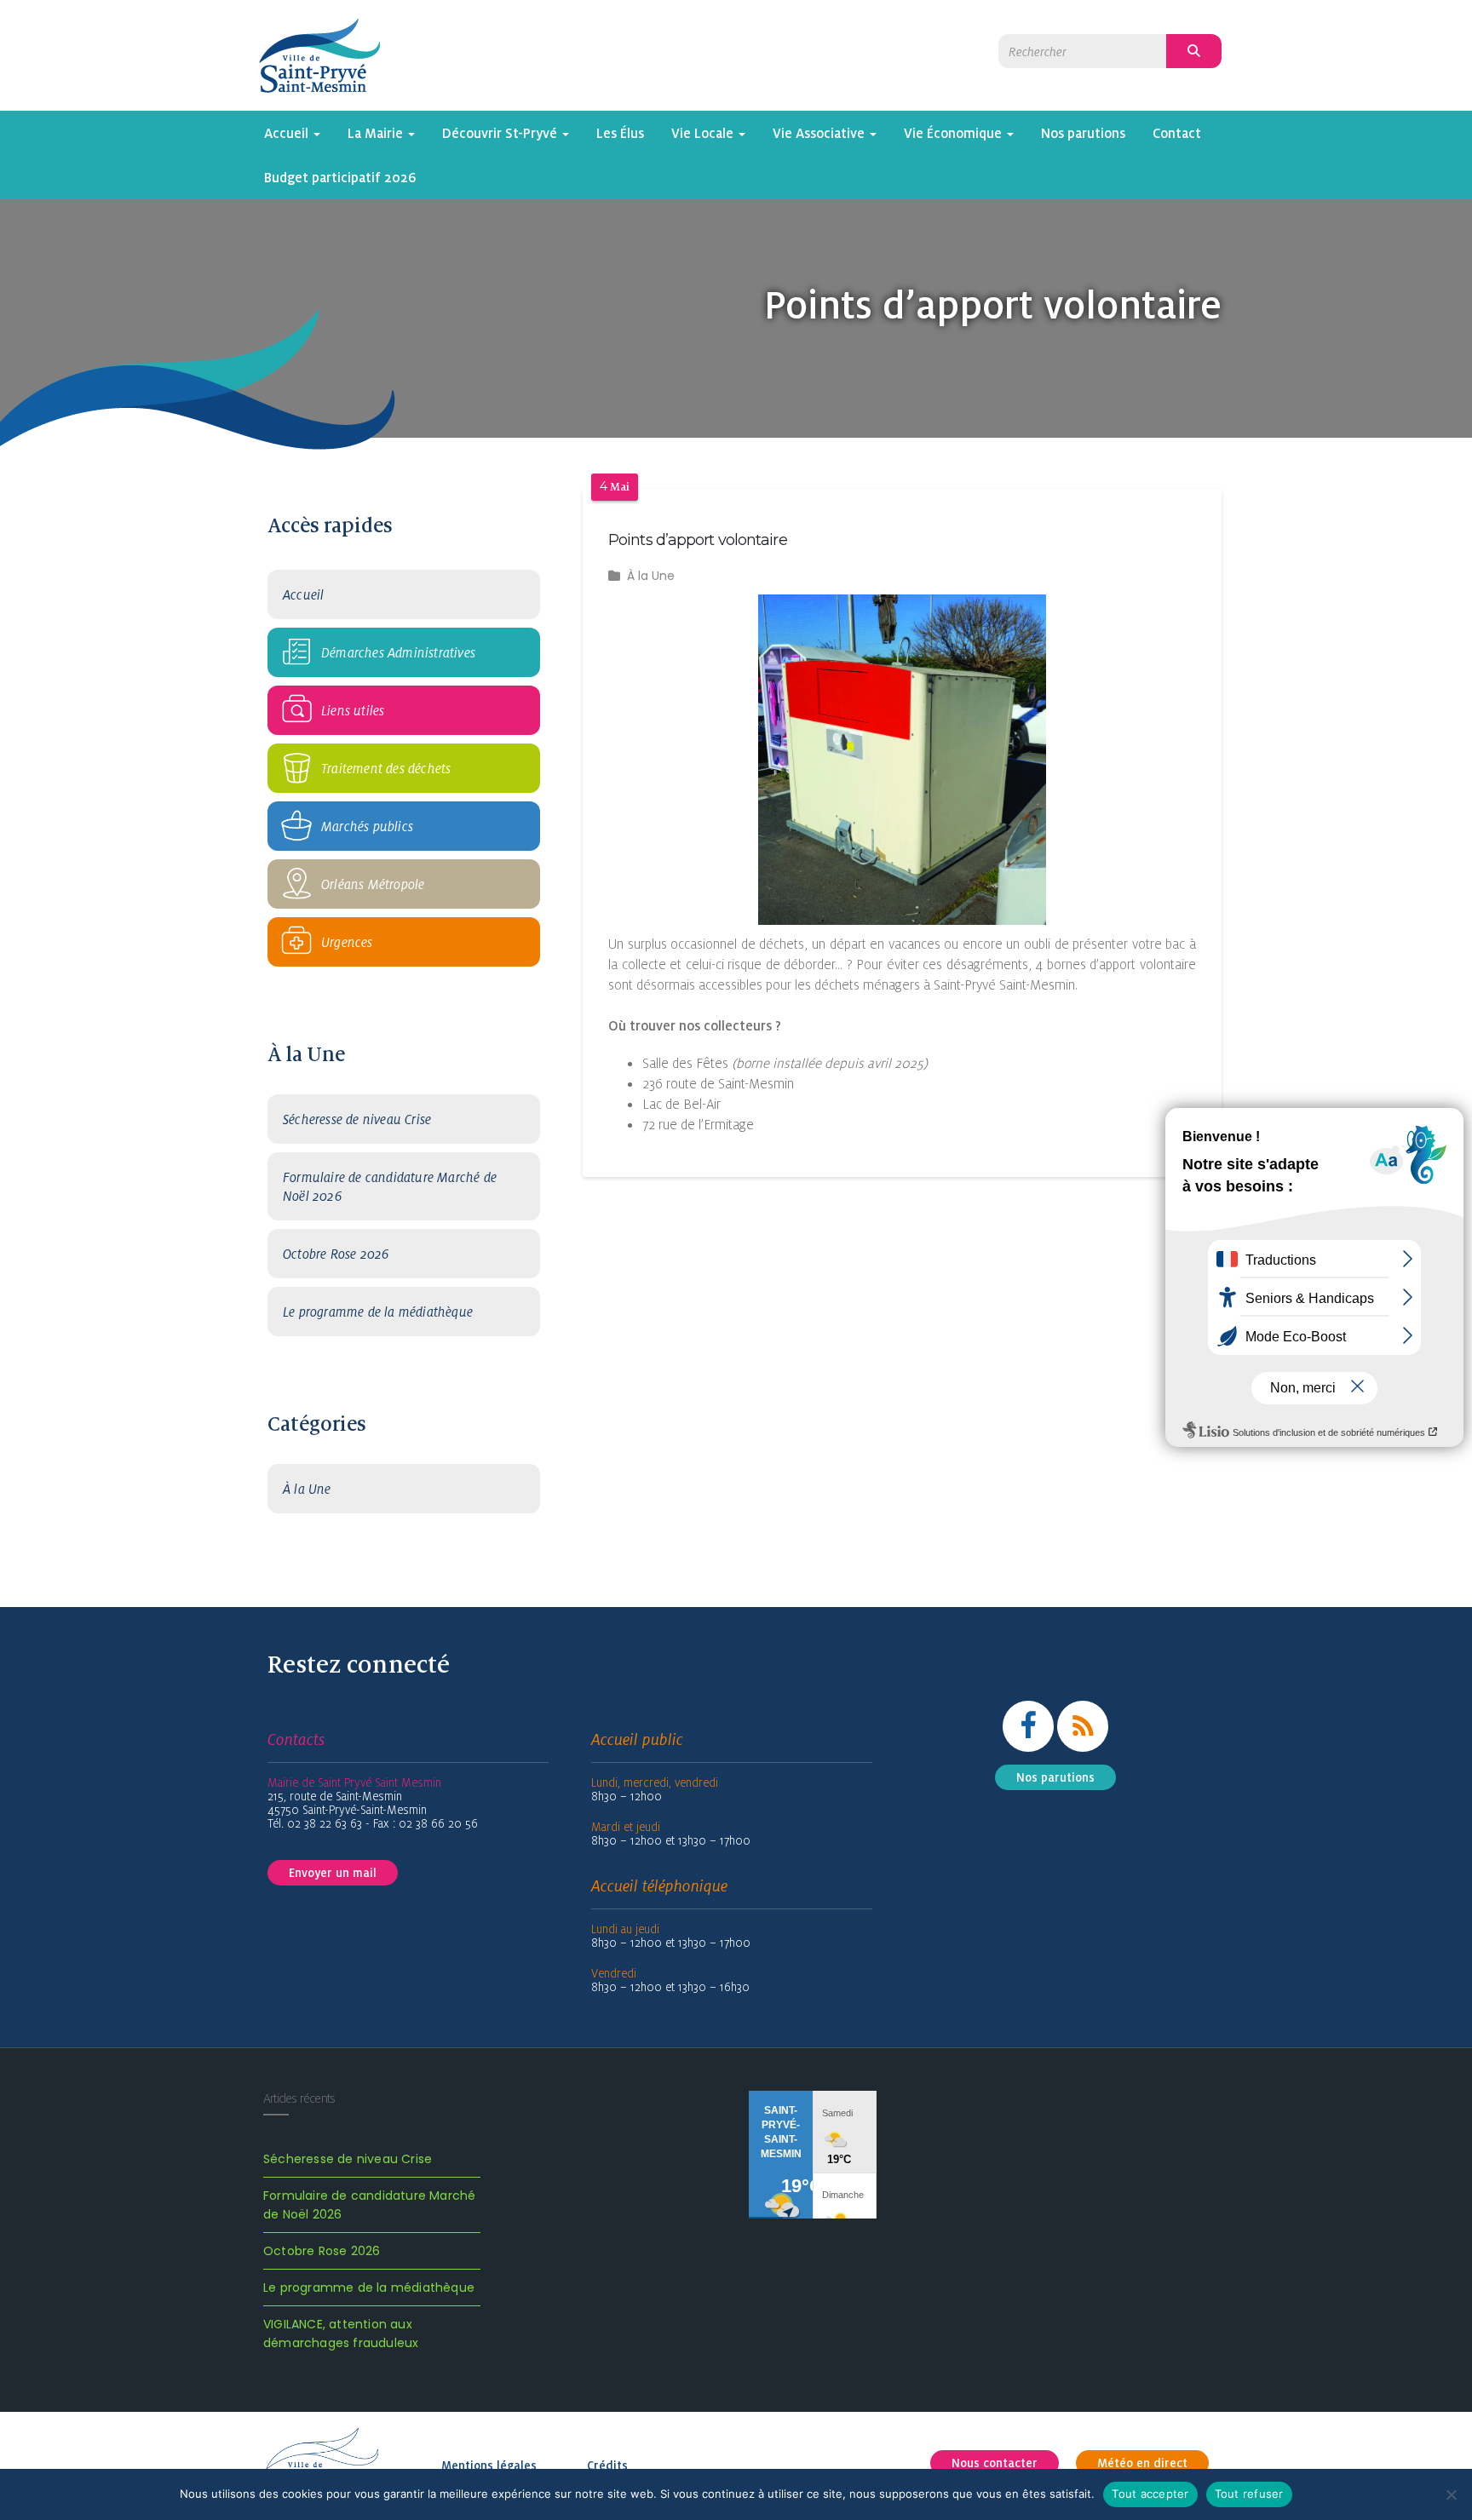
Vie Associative (820, 133)
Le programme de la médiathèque (378, 1312)
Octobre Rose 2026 (336, 1254)
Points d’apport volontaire (698, 540)
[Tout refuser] (1451, 2494)
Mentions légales (489, 2465)
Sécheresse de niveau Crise (357, 1119)
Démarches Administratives (398, 652)
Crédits (607, 2465)
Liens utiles (353, 710)
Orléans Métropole (373, 884)
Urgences (347, 942)
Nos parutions (1083, 133)
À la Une (307, 1489)
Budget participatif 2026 (340, 177)
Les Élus (620, 133)
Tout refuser (1249, 2494)
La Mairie (377, 133)
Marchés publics (367, 826)
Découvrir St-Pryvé (501, 133)
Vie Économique (954, 133)
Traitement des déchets (386, 768)
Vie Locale (704, 133)
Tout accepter (1150, 2494)
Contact (1177, 133)
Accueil (288, 133)
